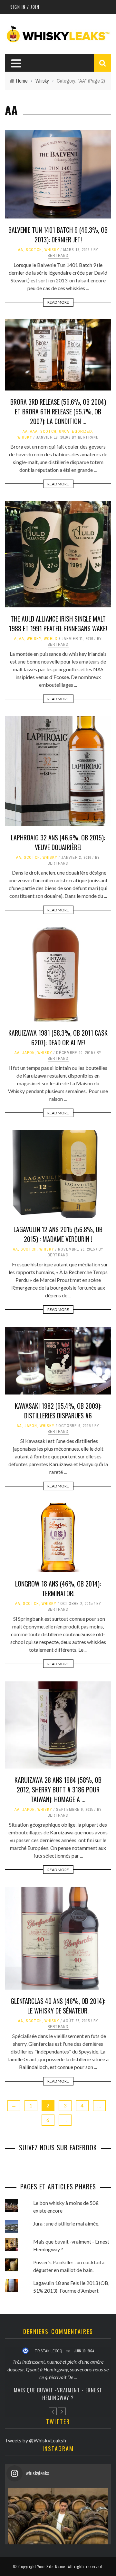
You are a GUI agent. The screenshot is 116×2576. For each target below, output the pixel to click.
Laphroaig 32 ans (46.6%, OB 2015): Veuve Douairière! (58, 842)
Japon (29, 1053)
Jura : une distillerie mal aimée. (66, 2223)
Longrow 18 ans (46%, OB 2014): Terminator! (58, 1588)
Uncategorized (76, 431)
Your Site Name (51, 2559)
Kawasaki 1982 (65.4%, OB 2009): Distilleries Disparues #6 (58, 1411)
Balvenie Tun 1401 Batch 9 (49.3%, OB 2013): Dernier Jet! (58, 235)
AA (21, 250)
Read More (58, 302)
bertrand (58, 256)
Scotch (34, 250)
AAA (34, 431)
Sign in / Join (25, 7)
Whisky (52, 250)
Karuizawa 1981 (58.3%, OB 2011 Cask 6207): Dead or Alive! (58, 1038)
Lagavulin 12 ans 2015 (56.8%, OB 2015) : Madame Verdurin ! (58, 1234)
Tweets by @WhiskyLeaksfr (36, 2433)
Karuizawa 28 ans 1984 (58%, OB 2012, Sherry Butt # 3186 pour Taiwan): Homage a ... (58, 1790)
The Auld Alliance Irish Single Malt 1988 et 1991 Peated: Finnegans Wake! (58, 624)
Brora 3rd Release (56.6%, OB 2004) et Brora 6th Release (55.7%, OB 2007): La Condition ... (58, 411)
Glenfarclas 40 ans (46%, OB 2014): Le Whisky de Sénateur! (58, 2006)
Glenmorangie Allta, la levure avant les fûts (58, 2386)
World (51, 639)
